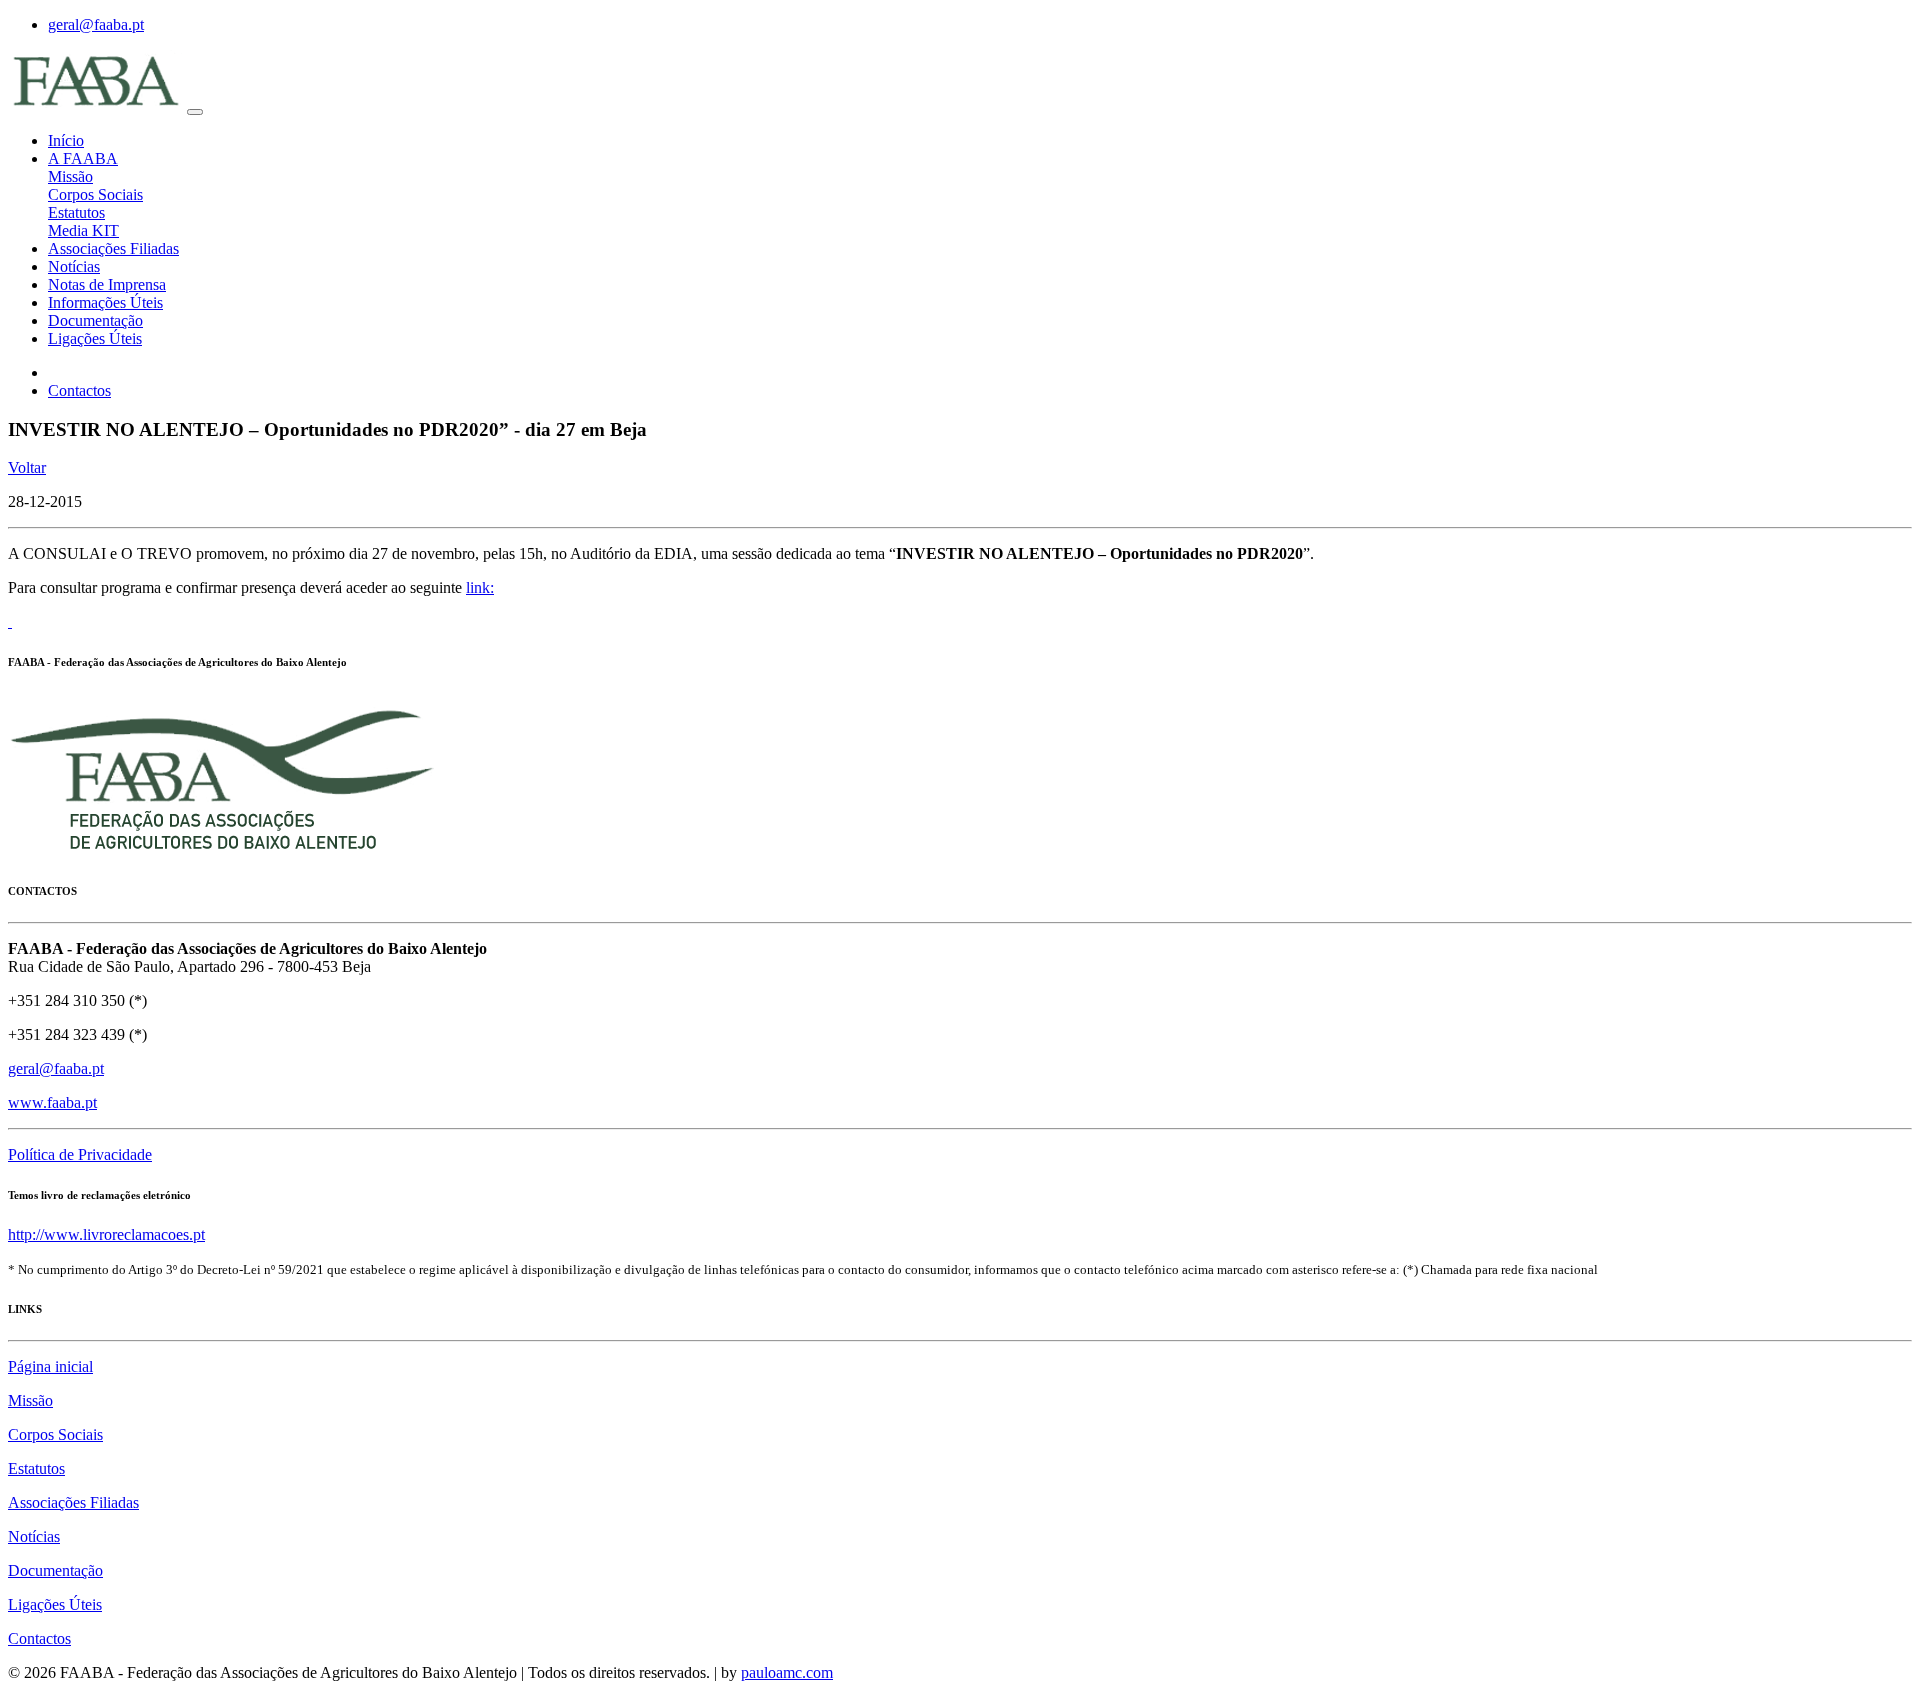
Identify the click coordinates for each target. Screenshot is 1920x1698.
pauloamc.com (787, 1672)
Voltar (27, 467)
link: (480, 587)
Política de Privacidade (80, 1154)
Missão (70, 176)
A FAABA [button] (83, 158)
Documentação (95, 320)
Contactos (79, 390)
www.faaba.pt (52, 1102)
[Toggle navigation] (195, 112)
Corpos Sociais (95, 194)
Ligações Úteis (95, 338)
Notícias (74, 266)
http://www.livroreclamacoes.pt (106, 1234)
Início (66, 140)
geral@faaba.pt (96, 24)
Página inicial (50, 1366)
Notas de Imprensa (107, 284)
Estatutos (76, 212)
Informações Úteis (105, 302)
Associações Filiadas (113, 248)
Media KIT (83, 230)
